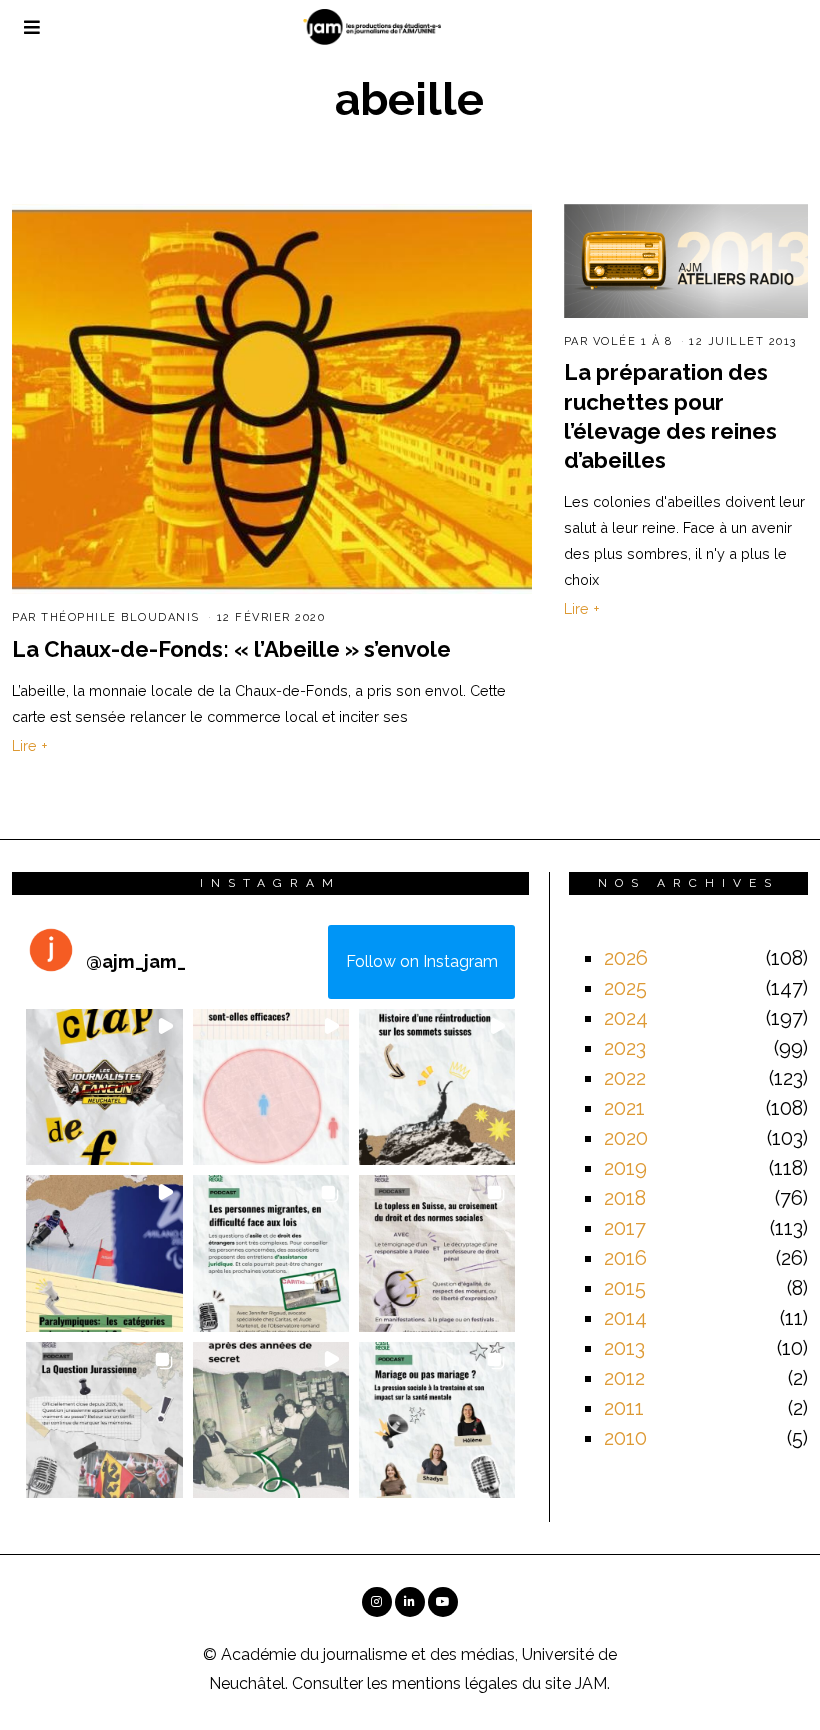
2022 (625, 1078)
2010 (625, 1438)
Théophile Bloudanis (120, 617)
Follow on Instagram (422, 961)
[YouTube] (443, 1602)
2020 (626, 1138)
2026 (626, 958)
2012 (624, 1378)
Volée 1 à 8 (633, 341)
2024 (626, 1018)
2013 (624, 1348)
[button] (104, 1087)
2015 (625, 1288)
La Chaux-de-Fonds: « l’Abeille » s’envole (231, 649)
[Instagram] (377, 1602)
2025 (625, 988)
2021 (624, 1108)
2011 (624, 1408)
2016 (625, 1258)
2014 (625, 1318)
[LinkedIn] (410, 1602)
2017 (625, 1228)
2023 (625, 1048)
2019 (625, 1168)
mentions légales (455, 1683)
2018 (625, 1198)
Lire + (30, 745)
